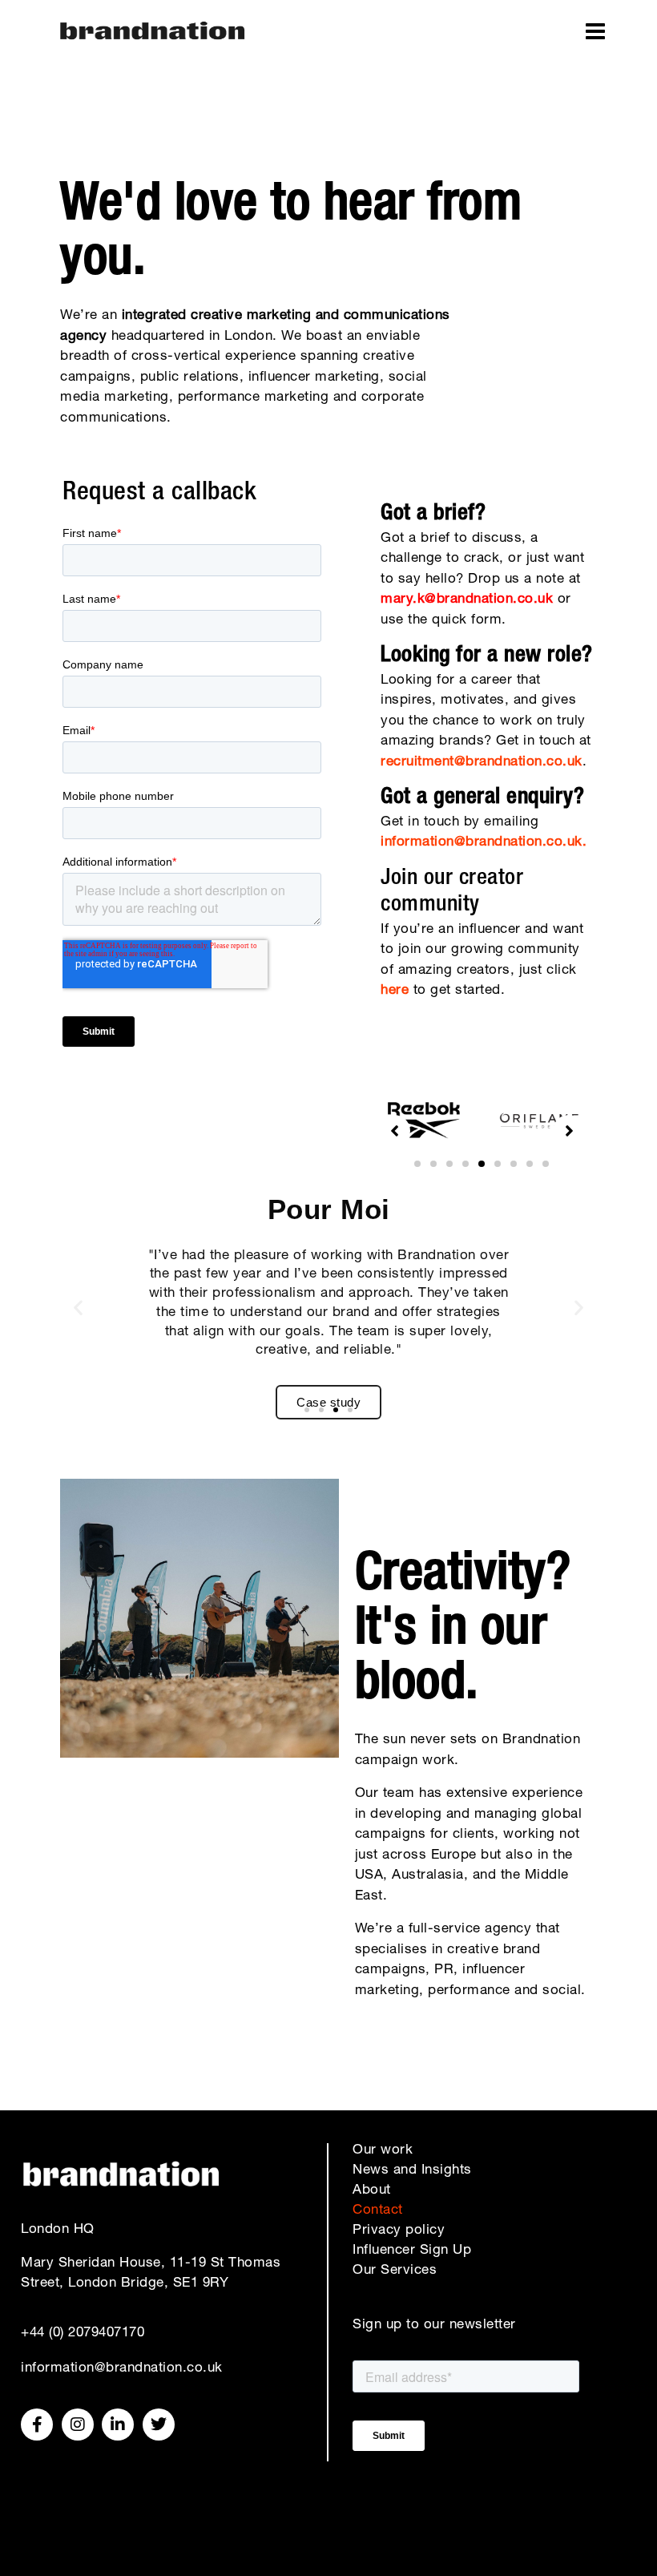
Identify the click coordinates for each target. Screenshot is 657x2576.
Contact (378, 2211)
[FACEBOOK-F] (37, 2425)
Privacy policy (399, 2231)
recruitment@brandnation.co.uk (482, 763)
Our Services (395, 2271)
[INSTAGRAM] (78, 2425)
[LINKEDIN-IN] (118, 2425)
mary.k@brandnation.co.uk (467, 600)
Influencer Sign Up (412, 2251)
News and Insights (412, 2171)
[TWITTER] (159, 2425)
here (395, 991)
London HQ (58, 2230)
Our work (383, 2151)
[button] (417, 1164)
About (372, 2191)
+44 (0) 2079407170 (83, 2334)
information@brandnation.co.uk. (484, 843)
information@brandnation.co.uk (122, 2369)
